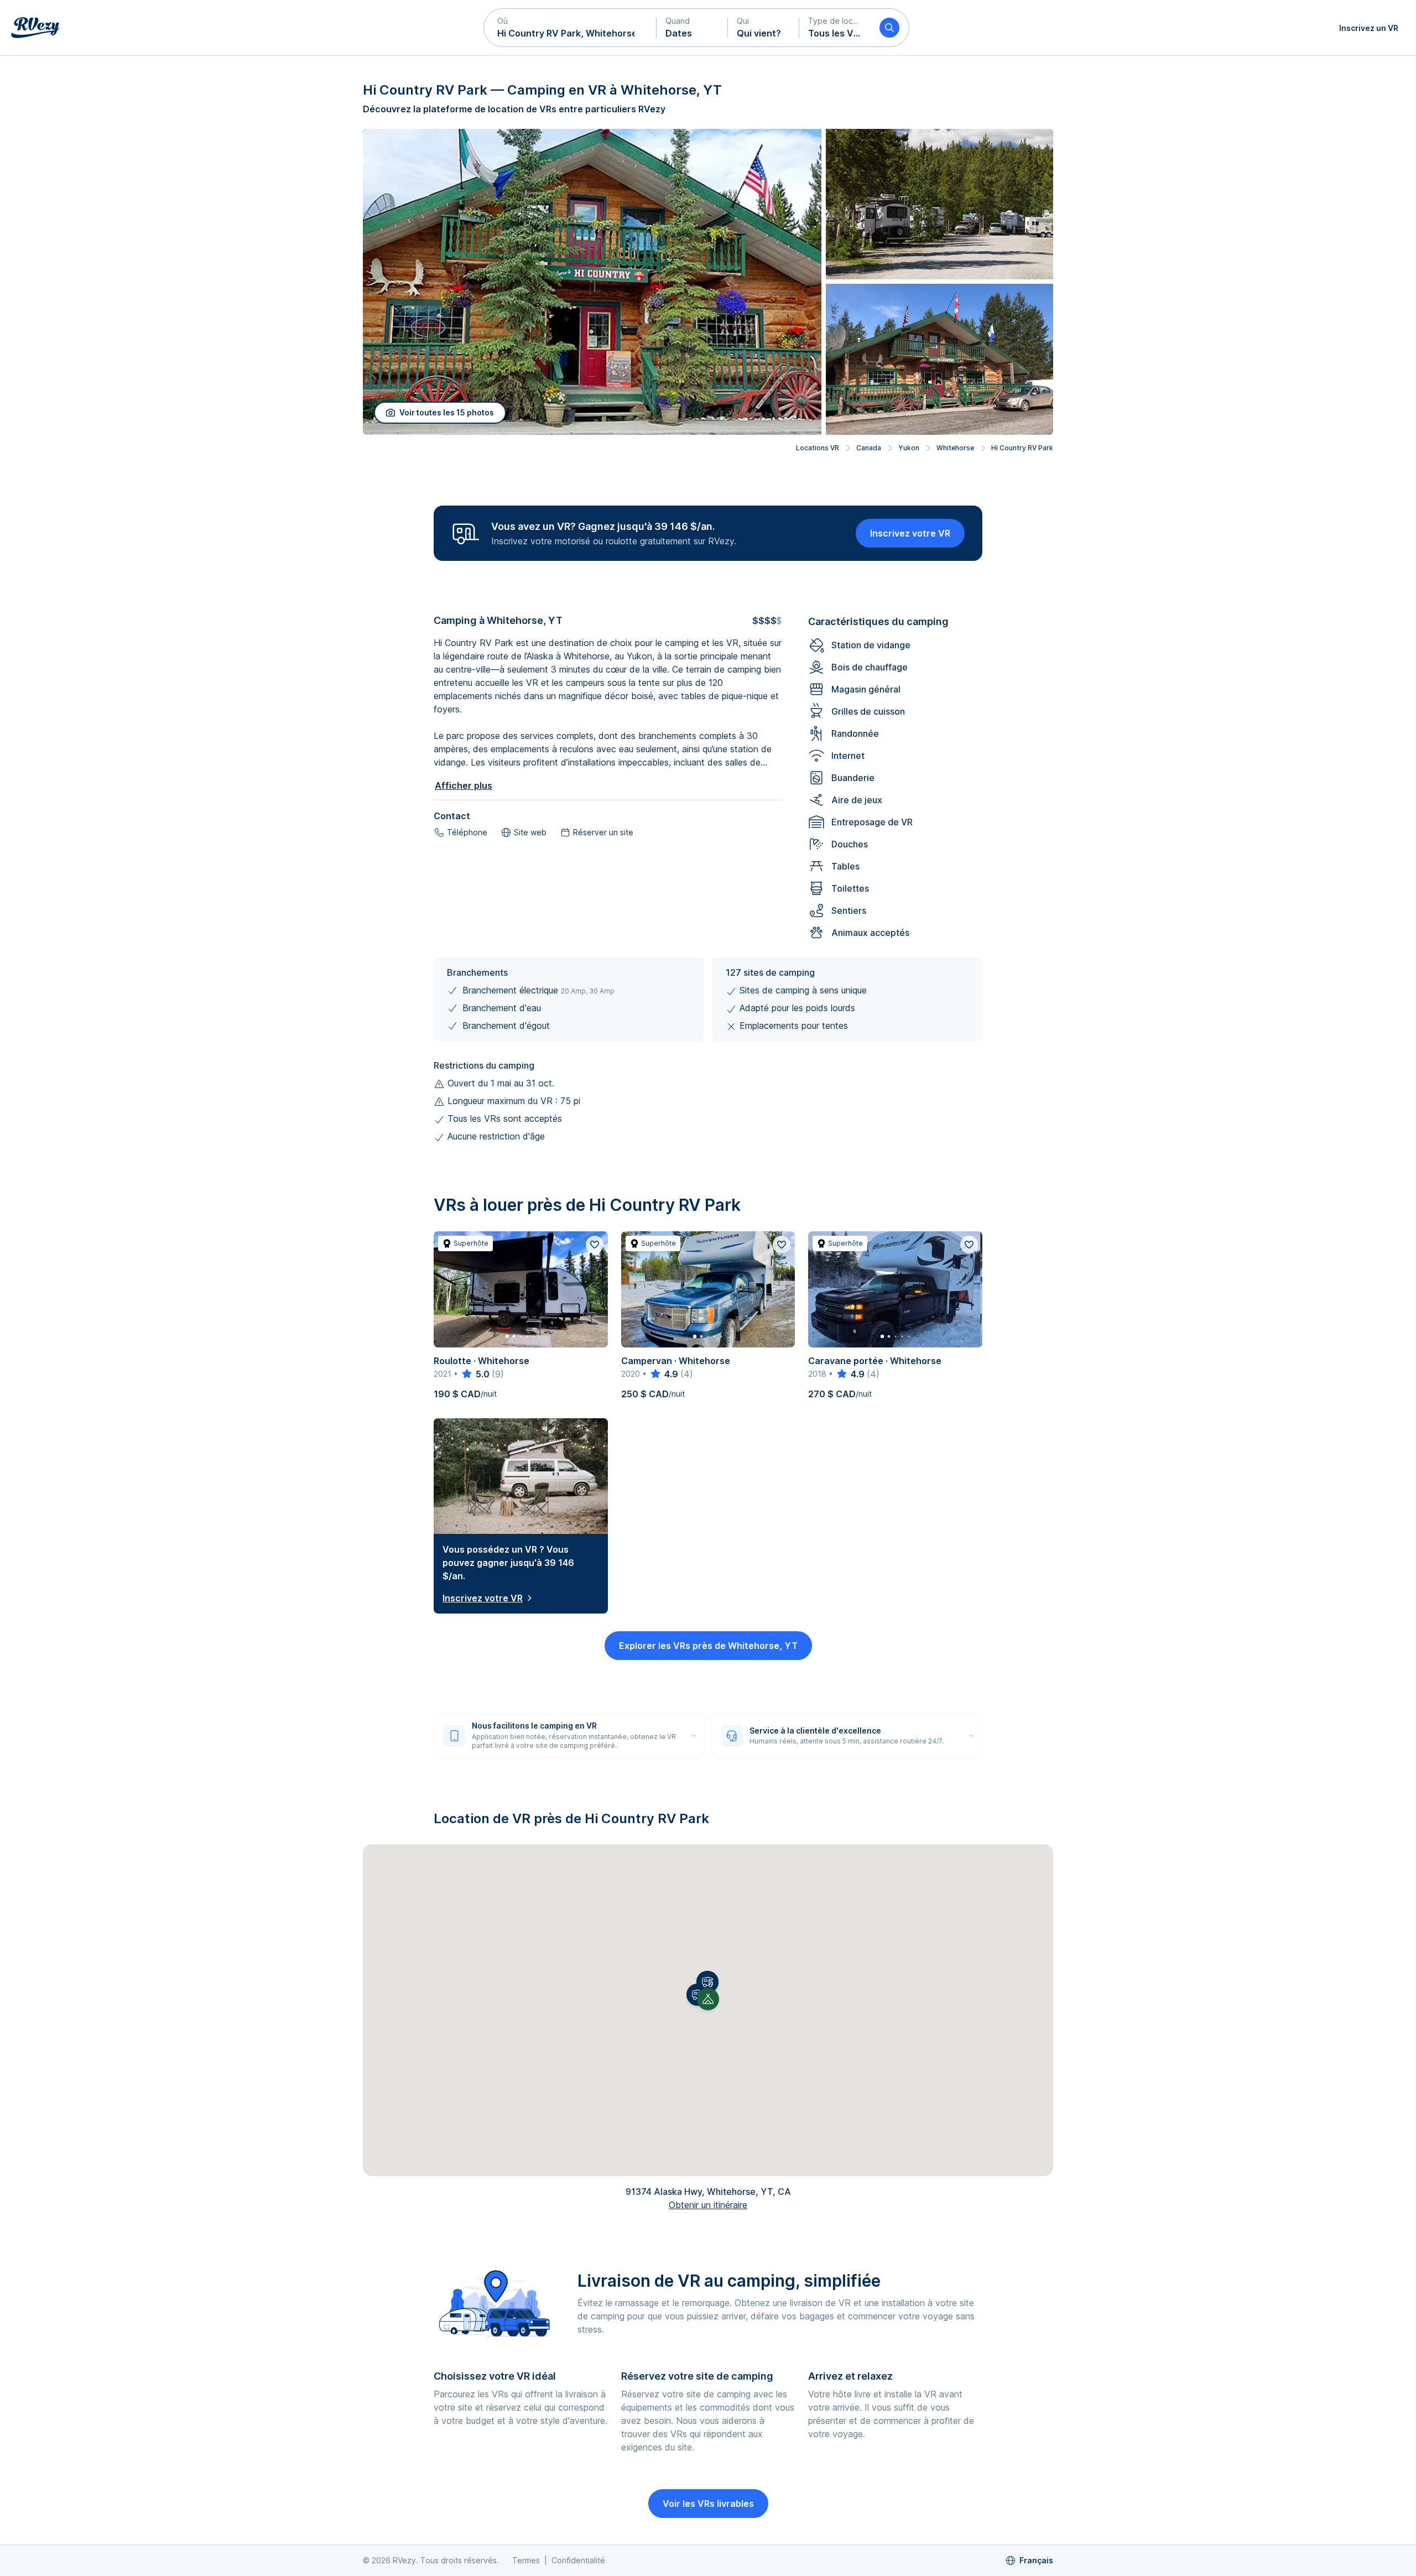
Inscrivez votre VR (910, 533)
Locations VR (818, 448)
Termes (526, 2560)
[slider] (475, 1374)
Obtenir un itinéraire (708, 2205)
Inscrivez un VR (1369, 28)
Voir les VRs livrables (708, 2504)
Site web (530, 832)
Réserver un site (603, 832)
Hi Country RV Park (1022, 448)
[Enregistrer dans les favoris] (595, 1245)
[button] (570, 28)
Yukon (909, 448)
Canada (869, 448)
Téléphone (467, 832)
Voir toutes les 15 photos (447, 412)
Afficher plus (464, 785)
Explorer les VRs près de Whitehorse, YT (708, 1646)
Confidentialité (578, 2560)
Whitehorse (955, 448)
